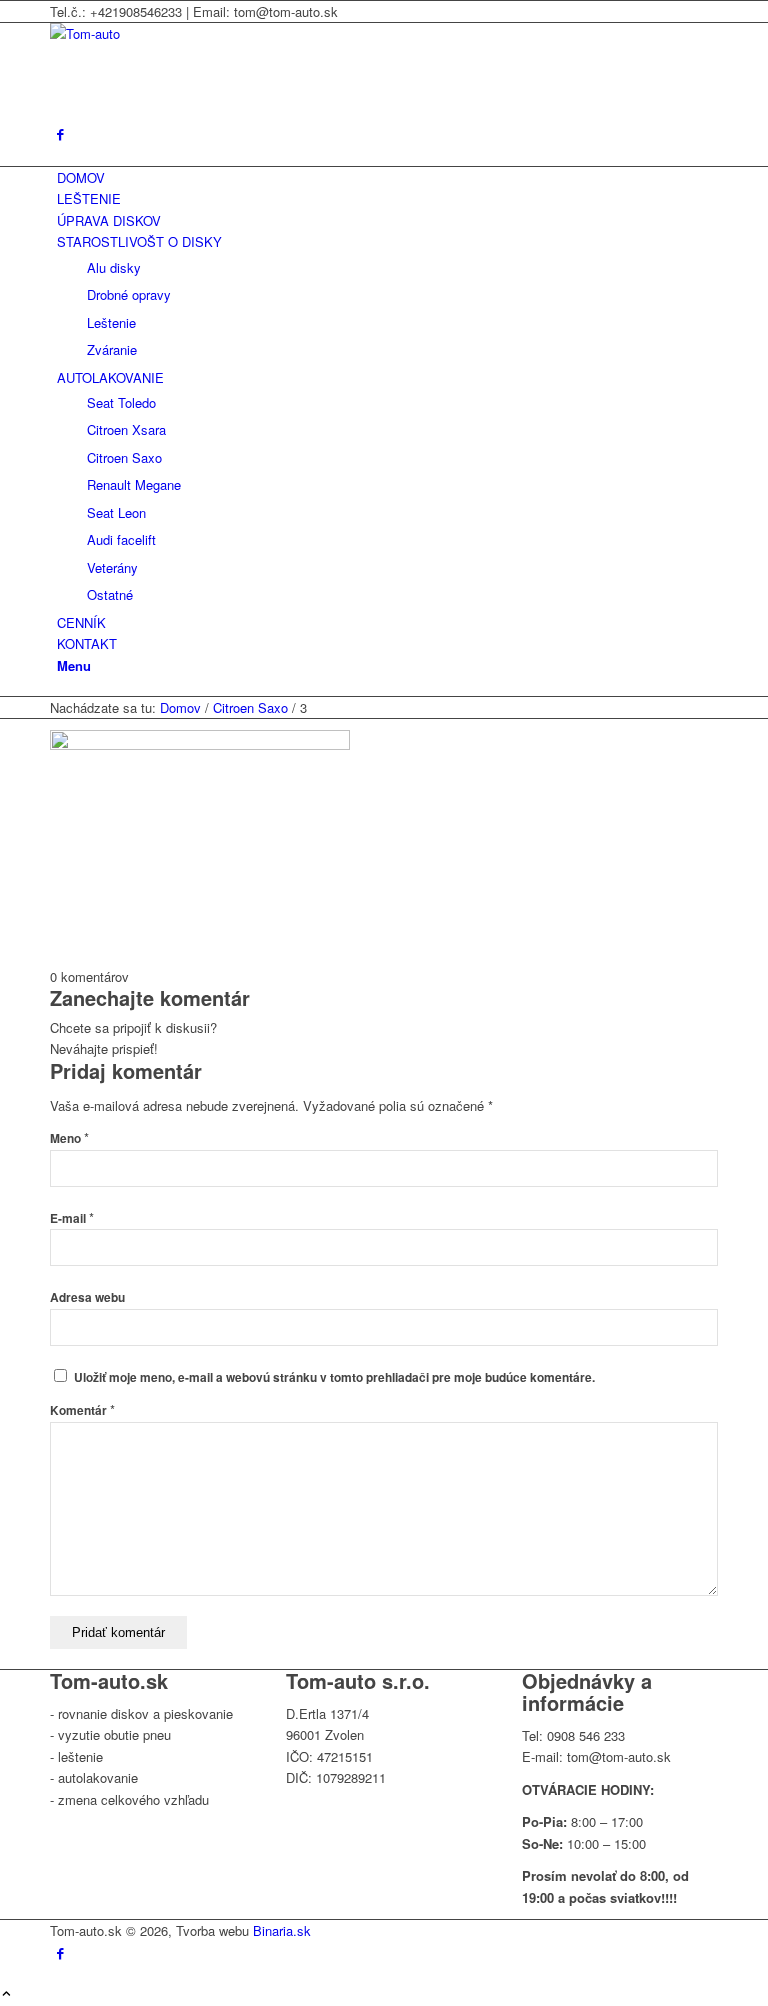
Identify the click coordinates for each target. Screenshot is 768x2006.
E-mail (72, 1218)
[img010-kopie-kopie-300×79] (200, 33)
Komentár (82, 1410)
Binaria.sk (282, 1930)
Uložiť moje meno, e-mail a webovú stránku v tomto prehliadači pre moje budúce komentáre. (334, 1377)
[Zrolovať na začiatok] (6, 1994)
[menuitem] (387, 177)
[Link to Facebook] (60, 133)
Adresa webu (87, 1297)
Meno (69, 1138)
